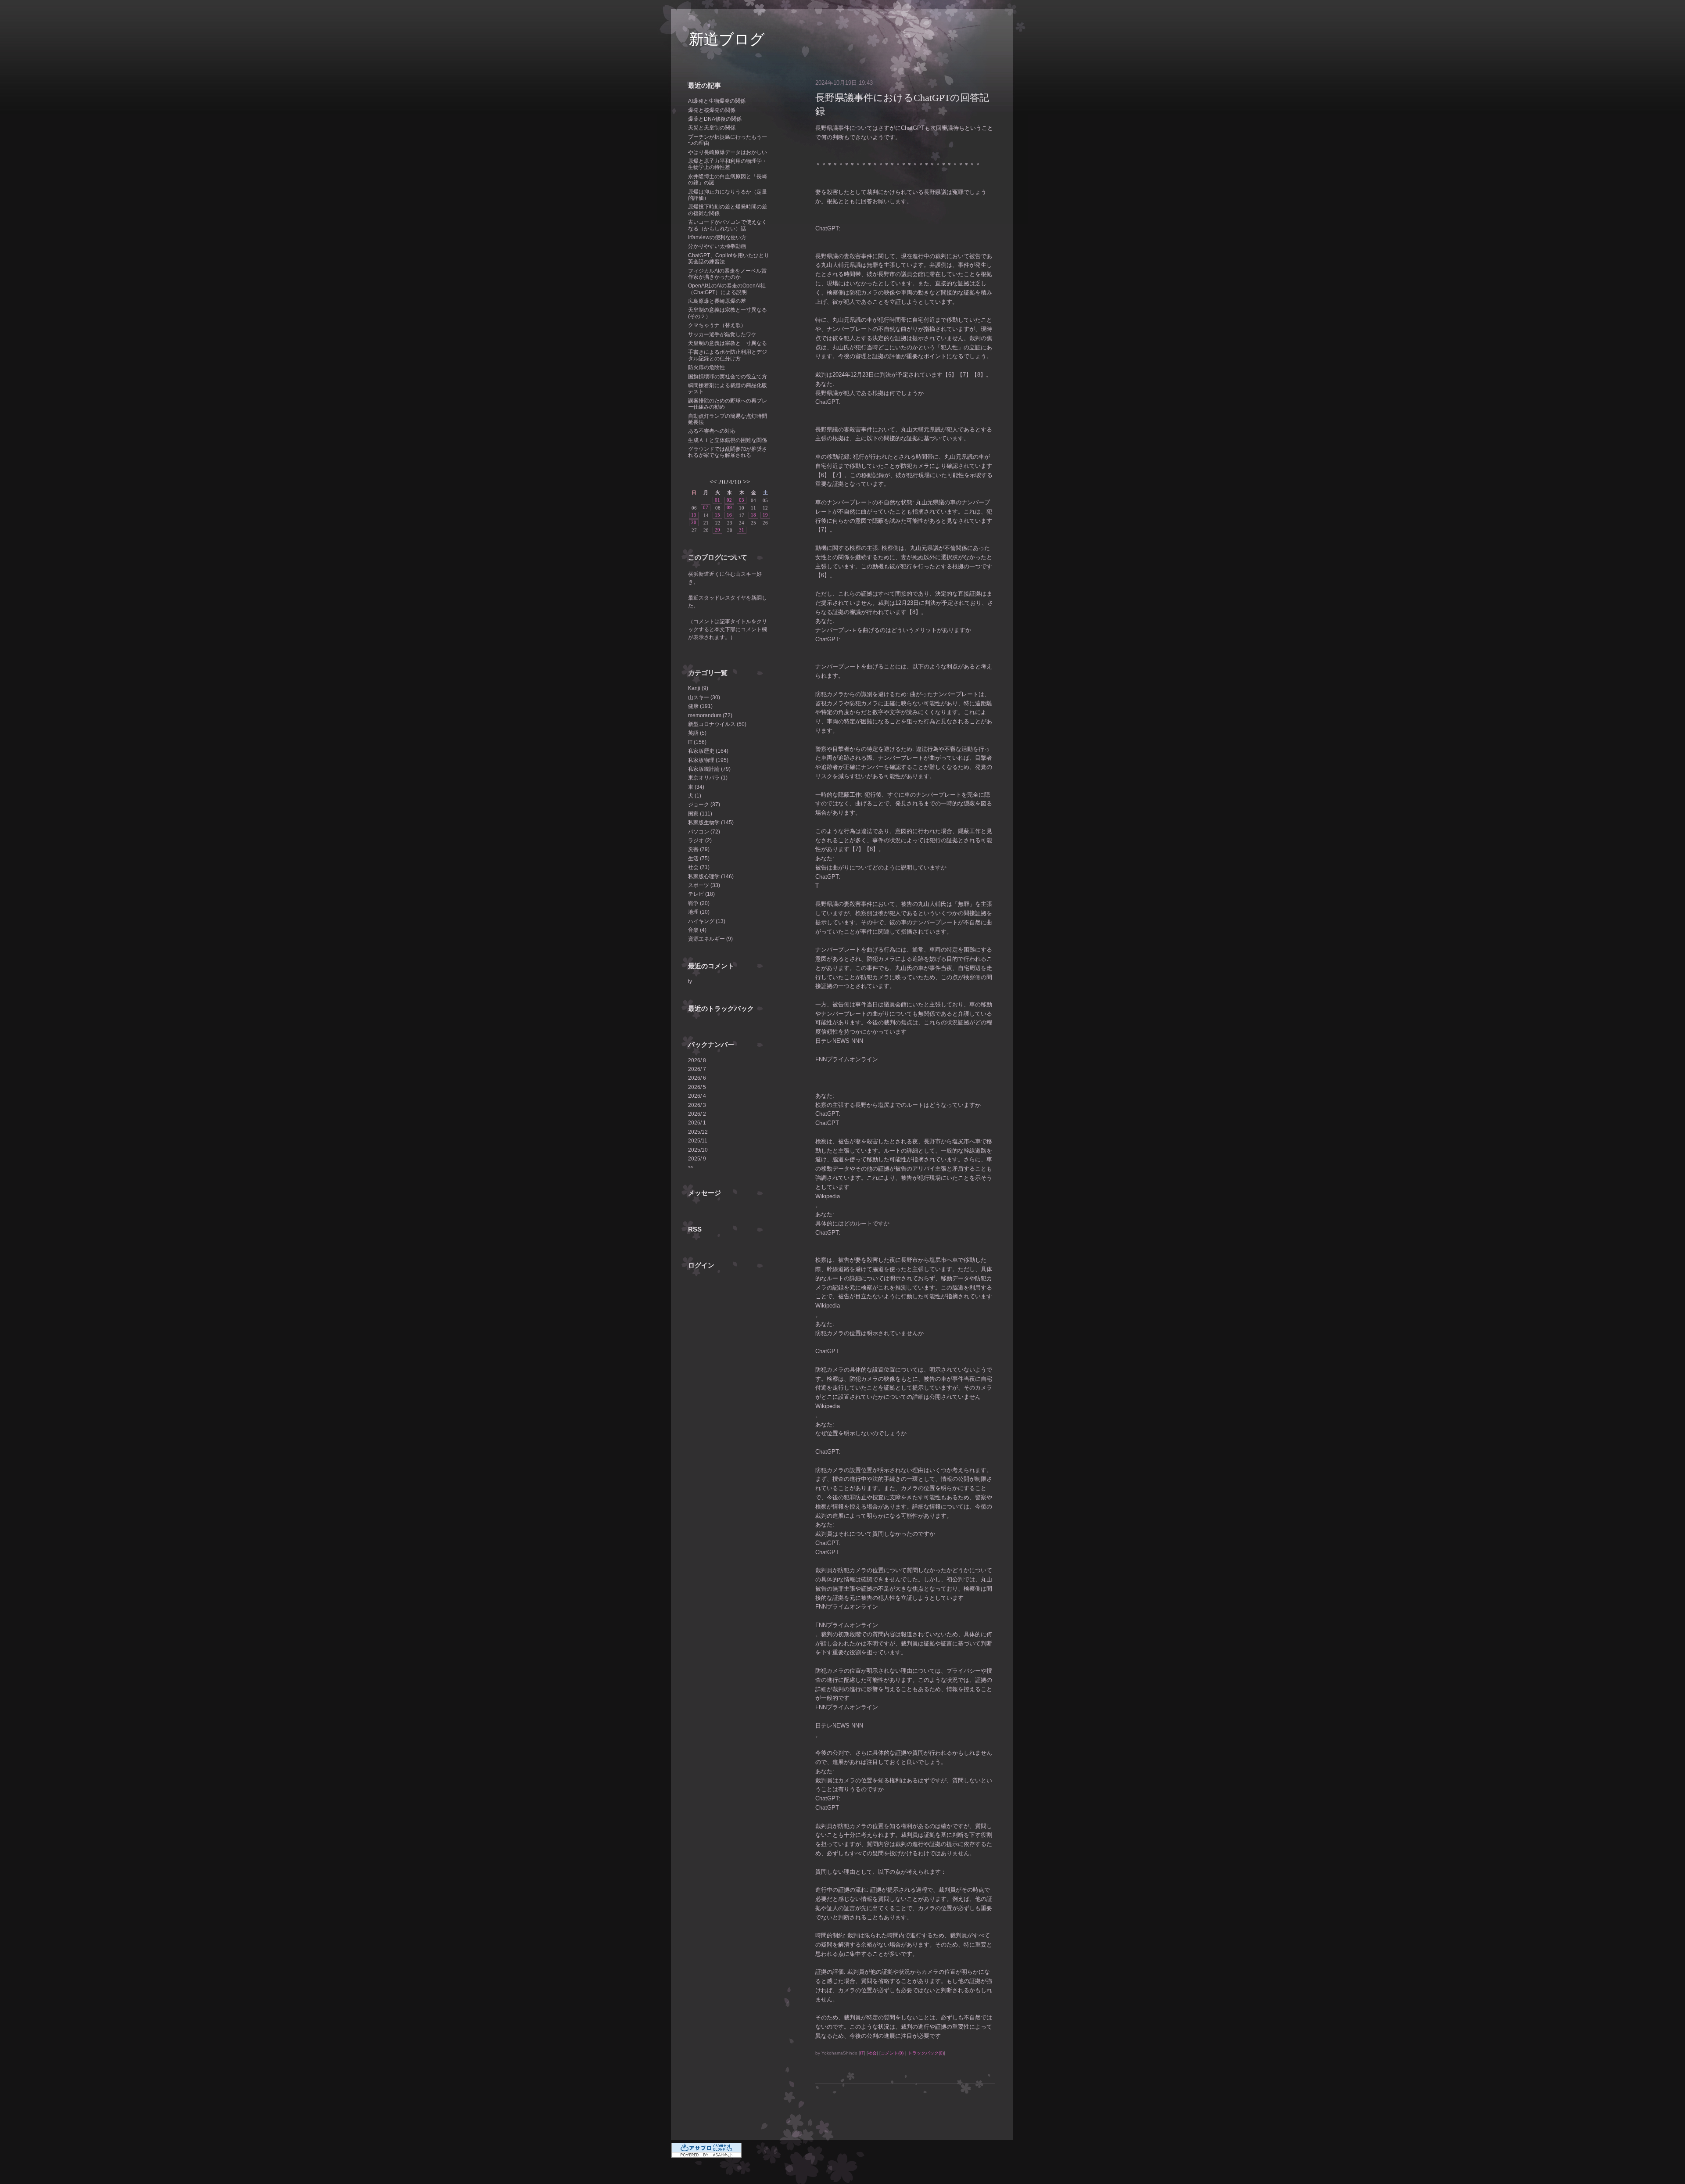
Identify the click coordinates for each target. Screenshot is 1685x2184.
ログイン (701, 1265)
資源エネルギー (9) (710, 939)
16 (729, 515)
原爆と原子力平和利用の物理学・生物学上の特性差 (728, 164)
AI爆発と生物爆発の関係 (717, 101)
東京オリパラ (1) (708, 778)
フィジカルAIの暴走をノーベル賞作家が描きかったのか (727, 274)
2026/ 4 (697, 1096)
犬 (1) (695, 796)
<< (713, 482)
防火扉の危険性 (706, 367)
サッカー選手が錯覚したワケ (722, 334)
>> (746, 482)
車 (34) (696, 787)
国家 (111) (700, 814)
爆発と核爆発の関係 (712, 110)
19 (765, 515)
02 (729, 500)
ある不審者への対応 (712, 431)
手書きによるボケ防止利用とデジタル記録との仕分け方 (728, 355)
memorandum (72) (710, 715)
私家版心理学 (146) (711, 876)
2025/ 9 (697, 1159)
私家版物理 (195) (708, 760)
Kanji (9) (698, 688)
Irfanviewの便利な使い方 (717, 237)
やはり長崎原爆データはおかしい (728, 152)
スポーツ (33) (704, 885)
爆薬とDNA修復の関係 (715, 119)
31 (742, 530)
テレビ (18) (701, 894)
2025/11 (698, 1141)
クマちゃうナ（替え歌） (717, 325)
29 (717, 530)
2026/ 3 (697, 1105)
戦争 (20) (699, 903)
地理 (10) (699, 912)
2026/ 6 (697, 1078)
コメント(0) (892, 2053)
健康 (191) (700, 706)
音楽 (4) (697, 930)
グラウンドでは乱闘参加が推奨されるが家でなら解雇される (728, 452)
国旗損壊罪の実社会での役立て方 (728, 377)
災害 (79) (699, 849)
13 (694, 515)
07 (706, 507)
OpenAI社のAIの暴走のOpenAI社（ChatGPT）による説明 (727, 289)
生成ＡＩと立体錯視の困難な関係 (728, 440)
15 (717, 515)
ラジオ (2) (700, 841)
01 (717, 500)
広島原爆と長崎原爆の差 (717, 301)
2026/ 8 (697, 1060)
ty (690, 981)
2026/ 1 (697, 1123)
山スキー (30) (704, 697)
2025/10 (698, 1150)
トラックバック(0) (926, 2053)
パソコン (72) (704, 832)
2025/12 (698, 1132)
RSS (695, 1229)
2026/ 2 (697, 1114)
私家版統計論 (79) (709, 769)
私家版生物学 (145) (711, 823)
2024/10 (730, 482)
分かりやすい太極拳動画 (717, 246)
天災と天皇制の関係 (712, 128)
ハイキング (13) (707, 921)
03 (742, 500)
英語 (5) (697, 733)
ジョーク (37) (704, 805)
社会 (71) (699, 867)
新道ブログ (727, 39)
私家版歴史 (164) (708, 751)
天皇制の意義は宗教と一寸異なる (728, 343)
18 (753, 515)
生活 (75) (699, 859)
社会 (872, 2053)
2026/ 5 (697, 1087)
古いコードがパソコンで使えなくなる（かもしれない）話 (728, 225)
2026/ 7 (697, 1069)
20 (694, 522)
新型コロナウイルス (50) (717, 724)
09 (729, 507)
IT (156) (697, 742)
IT (862, 2053)
